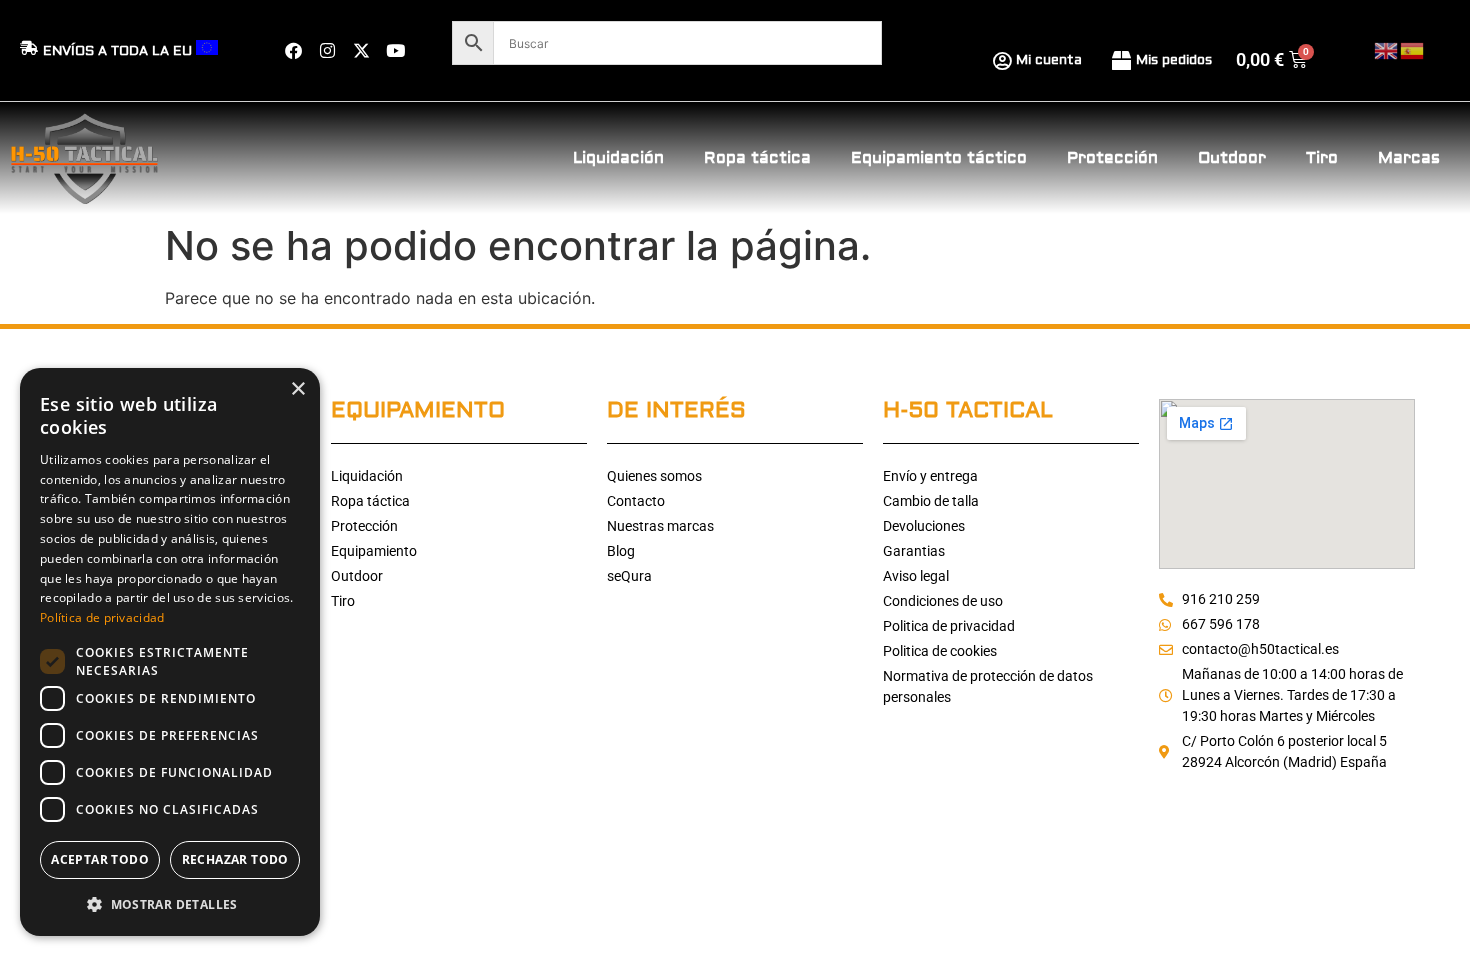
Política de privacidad (102, 617)
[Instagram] (327, 51)
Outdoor (1232, 158)
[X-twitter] (361, 51)
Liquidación (618, 158)
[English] (1387, 49)
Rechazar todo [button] (235, 859)
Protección (1112, 158)
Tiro (1322, 158)
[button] (170, 904)
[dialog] (170, 652)
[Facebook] (293, 51)
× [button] (297, 389)
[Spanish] (1413, 49)
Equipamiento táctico (939, 158)
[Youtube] (395, 51)
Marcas (1409, 158)
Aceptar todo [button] (100, 859)
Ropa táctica (757, 158)
